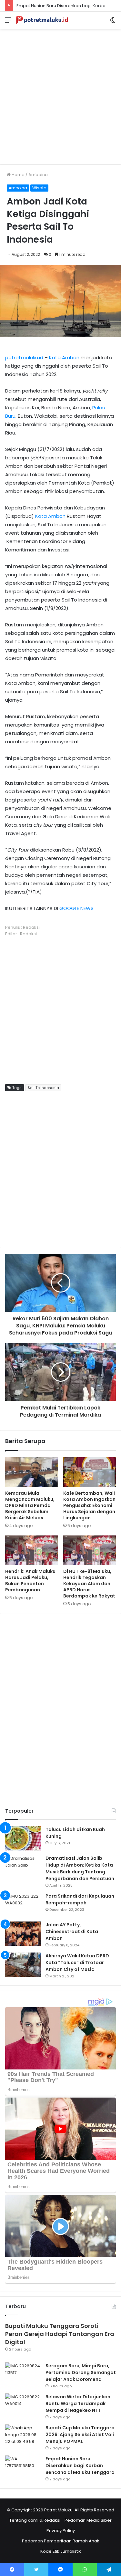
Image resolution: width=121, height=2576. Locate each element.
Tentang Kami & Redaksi (35, 2520)
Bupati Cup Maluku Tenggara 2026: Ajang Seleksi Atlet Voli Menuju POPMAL (80, 2435)
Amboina (38, 175)
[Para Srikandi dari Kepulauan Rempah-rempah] (23, 1905)
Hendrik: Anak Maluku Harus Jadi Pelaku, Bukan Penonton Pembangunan (30, 1581)
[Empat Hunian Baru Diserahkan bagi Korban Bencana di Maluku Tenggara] (23, 2468)
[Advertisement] (60, 94)
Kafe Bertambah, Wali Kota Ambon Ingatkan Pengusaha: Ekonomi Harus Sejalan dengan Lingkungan (89, 1505)
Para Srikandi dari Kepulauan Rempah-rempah (80, 1899)
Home (18, 175)
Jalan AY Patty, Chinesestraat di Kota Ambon (72, 1932)
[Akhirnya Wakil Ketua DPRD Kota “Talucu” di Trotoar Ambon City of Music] (23, 1965)
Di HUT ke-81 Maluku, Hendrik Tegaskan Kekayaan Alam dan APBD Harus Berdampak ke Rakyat (89, 1584)
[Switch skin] (113, 22)
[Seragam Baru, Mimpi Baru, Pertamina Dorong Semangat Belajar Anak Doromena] (23, 2375)
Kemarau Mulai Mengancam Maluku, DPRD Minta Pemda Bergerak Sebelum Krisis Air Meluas (30, 1505)
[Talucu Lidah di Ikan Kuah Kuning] (23, 1838)
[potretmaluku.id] (42, 20)
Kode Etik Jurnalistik (61, 2551)
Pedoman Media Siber (88, 2520)
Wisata (39, 188)
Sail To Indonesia (43, 1088)
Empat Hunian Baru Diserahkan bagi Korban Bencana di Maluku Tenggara (80, 2466)
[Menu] (8, 22)
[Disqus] (60, 1706)
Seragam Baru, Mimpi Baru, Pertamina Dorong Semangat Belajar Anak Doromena (81, 2372)
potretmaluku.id (24, 357)
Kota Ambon (64, 357)
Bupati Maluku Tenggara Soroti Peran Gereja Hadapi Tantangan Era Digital (60, 2334)
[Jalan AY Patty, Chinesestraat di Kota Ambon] (23, 1934)
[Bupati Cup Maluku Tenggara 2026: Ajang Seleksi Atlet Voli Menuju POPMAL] (23, 2437)
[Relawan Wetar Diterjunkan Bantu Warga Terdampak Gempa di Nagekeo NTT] (23, 2406)
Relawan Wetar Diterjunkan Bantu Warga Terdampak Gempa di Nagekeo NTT (78, 2403)
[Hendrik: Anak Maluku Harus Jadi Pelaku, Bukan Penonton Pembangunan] (32, 1550)
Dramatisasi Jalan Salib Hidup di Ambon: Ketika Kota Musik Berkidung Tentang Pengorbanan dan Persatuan (80, 1868)
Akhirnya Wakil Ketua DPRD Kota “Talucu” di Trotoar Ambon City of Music (77, 1963)
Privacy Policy (61, 2531)
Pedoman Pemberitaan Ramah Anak (61, 2541)
